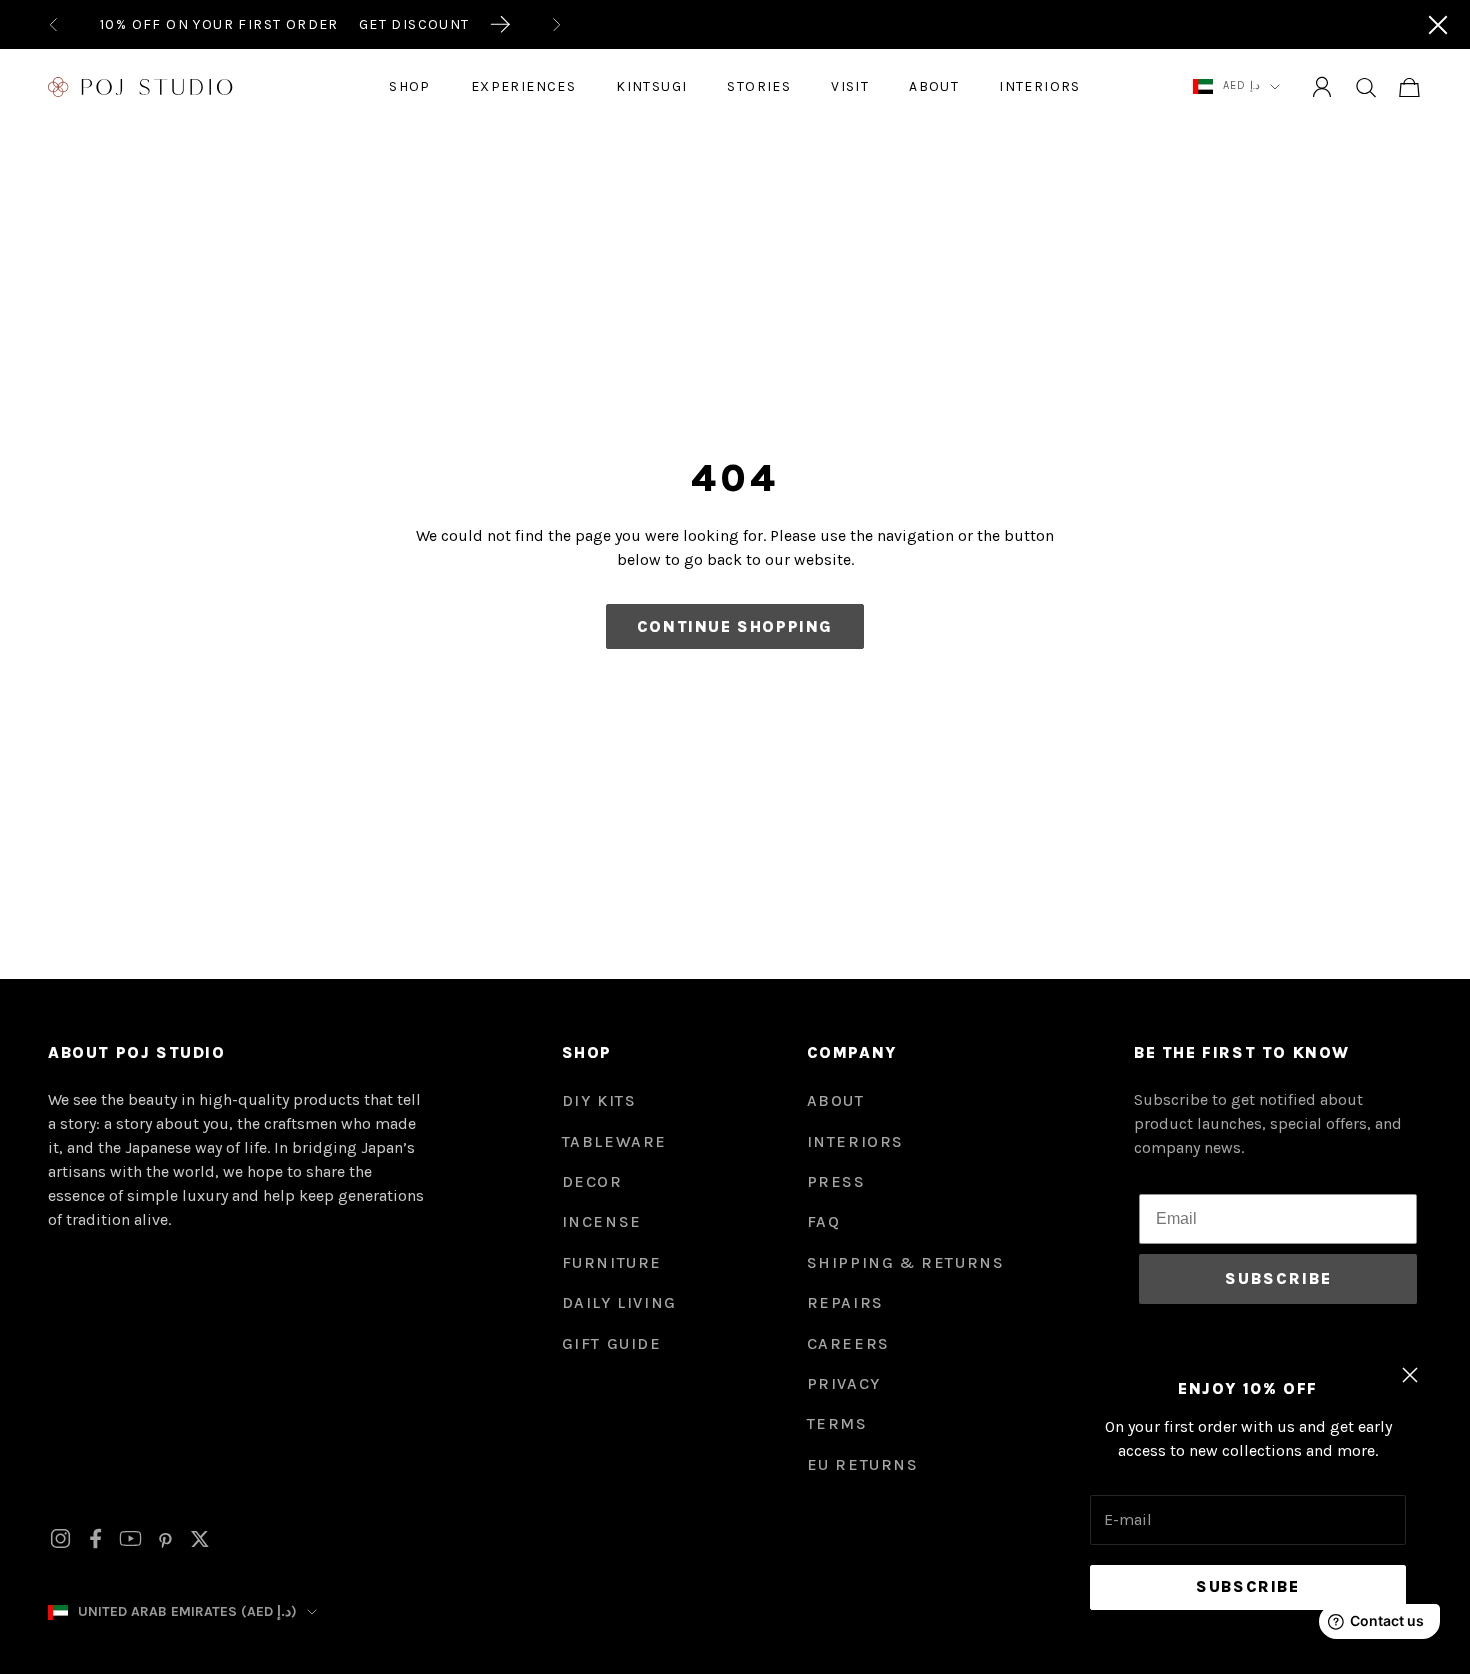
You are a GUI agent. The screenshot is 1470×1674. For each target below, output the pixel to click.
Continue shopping (735, 626)
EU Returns (863, 1464)
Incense (602, 1221)
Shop (410, 86)
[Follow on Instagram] (60, 1538)
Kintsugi (651, 86)
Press (836, 1181)
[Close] (1438, 25)
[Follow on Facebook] (95, 1538)
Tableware (614, 1141)
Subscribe (1247, 1586)
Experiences (523, 86)
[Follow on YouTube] (130, 1538)
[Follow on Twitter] (200, 1539)
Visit (850, 86)
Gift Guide (612, 1343)
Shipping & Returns (906, 1262)
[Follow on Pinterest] (165, 1539)
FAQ (824, 1221)
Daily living (619, 1302)
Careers (848, 1343)
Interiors (1040, 86)
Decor (592, 1181)
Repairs (845, 1302)
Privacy (844, 1383)
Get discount (414, 24)
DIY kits (599, 1100)
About (934, 86)
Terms (837, 1423)
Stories (759, 86)
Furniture (612, 1262)
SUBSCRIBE (1278, 1278)
